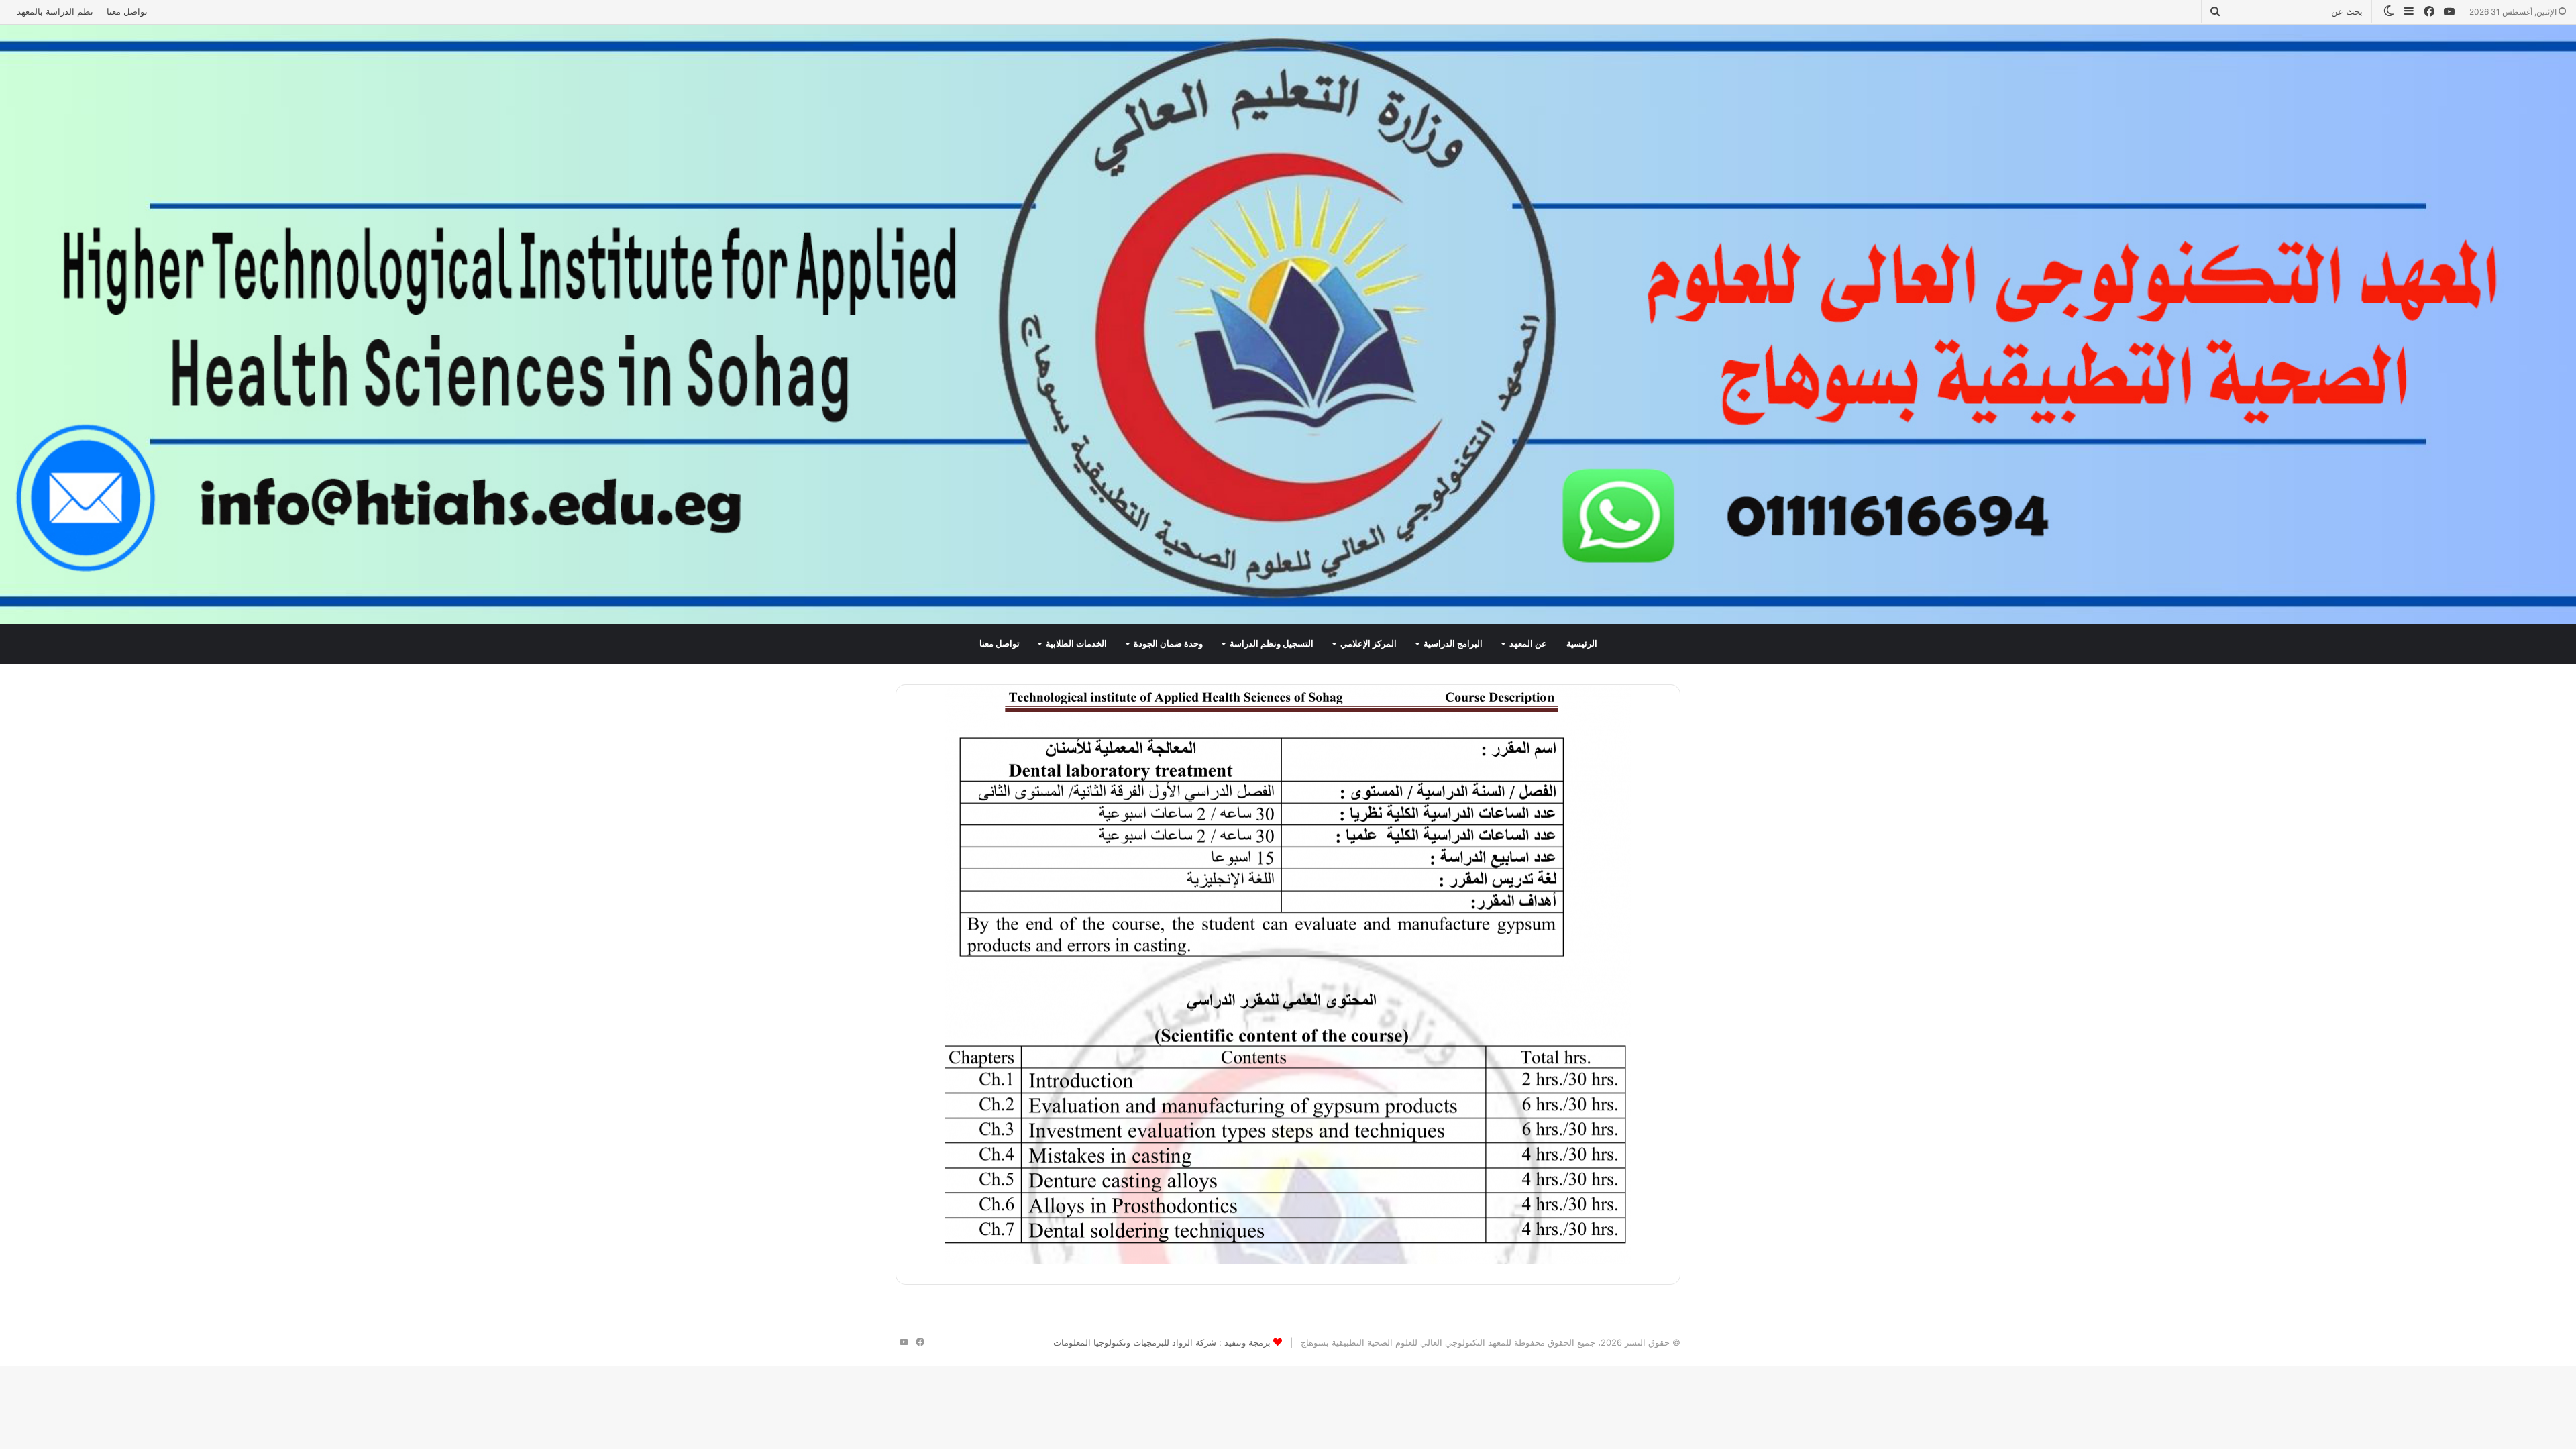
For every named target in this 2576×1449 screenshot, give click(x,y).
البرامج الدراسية (1453, 644)
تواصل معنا (127, 11)
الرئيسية (1582, 644)
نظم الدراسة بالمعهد (55, 11)
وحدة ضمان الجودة (1168, 644)
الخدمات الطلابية (1076, 644)
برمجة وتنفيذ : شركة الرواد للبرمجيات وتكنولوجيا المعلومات (1162, 1342)
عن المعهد (1528, 644)
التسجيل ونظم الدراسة (1272, 644)
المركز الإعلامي (1368, 644)
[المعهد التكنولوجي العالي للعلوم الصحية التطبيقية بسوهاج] (1288, 324)
